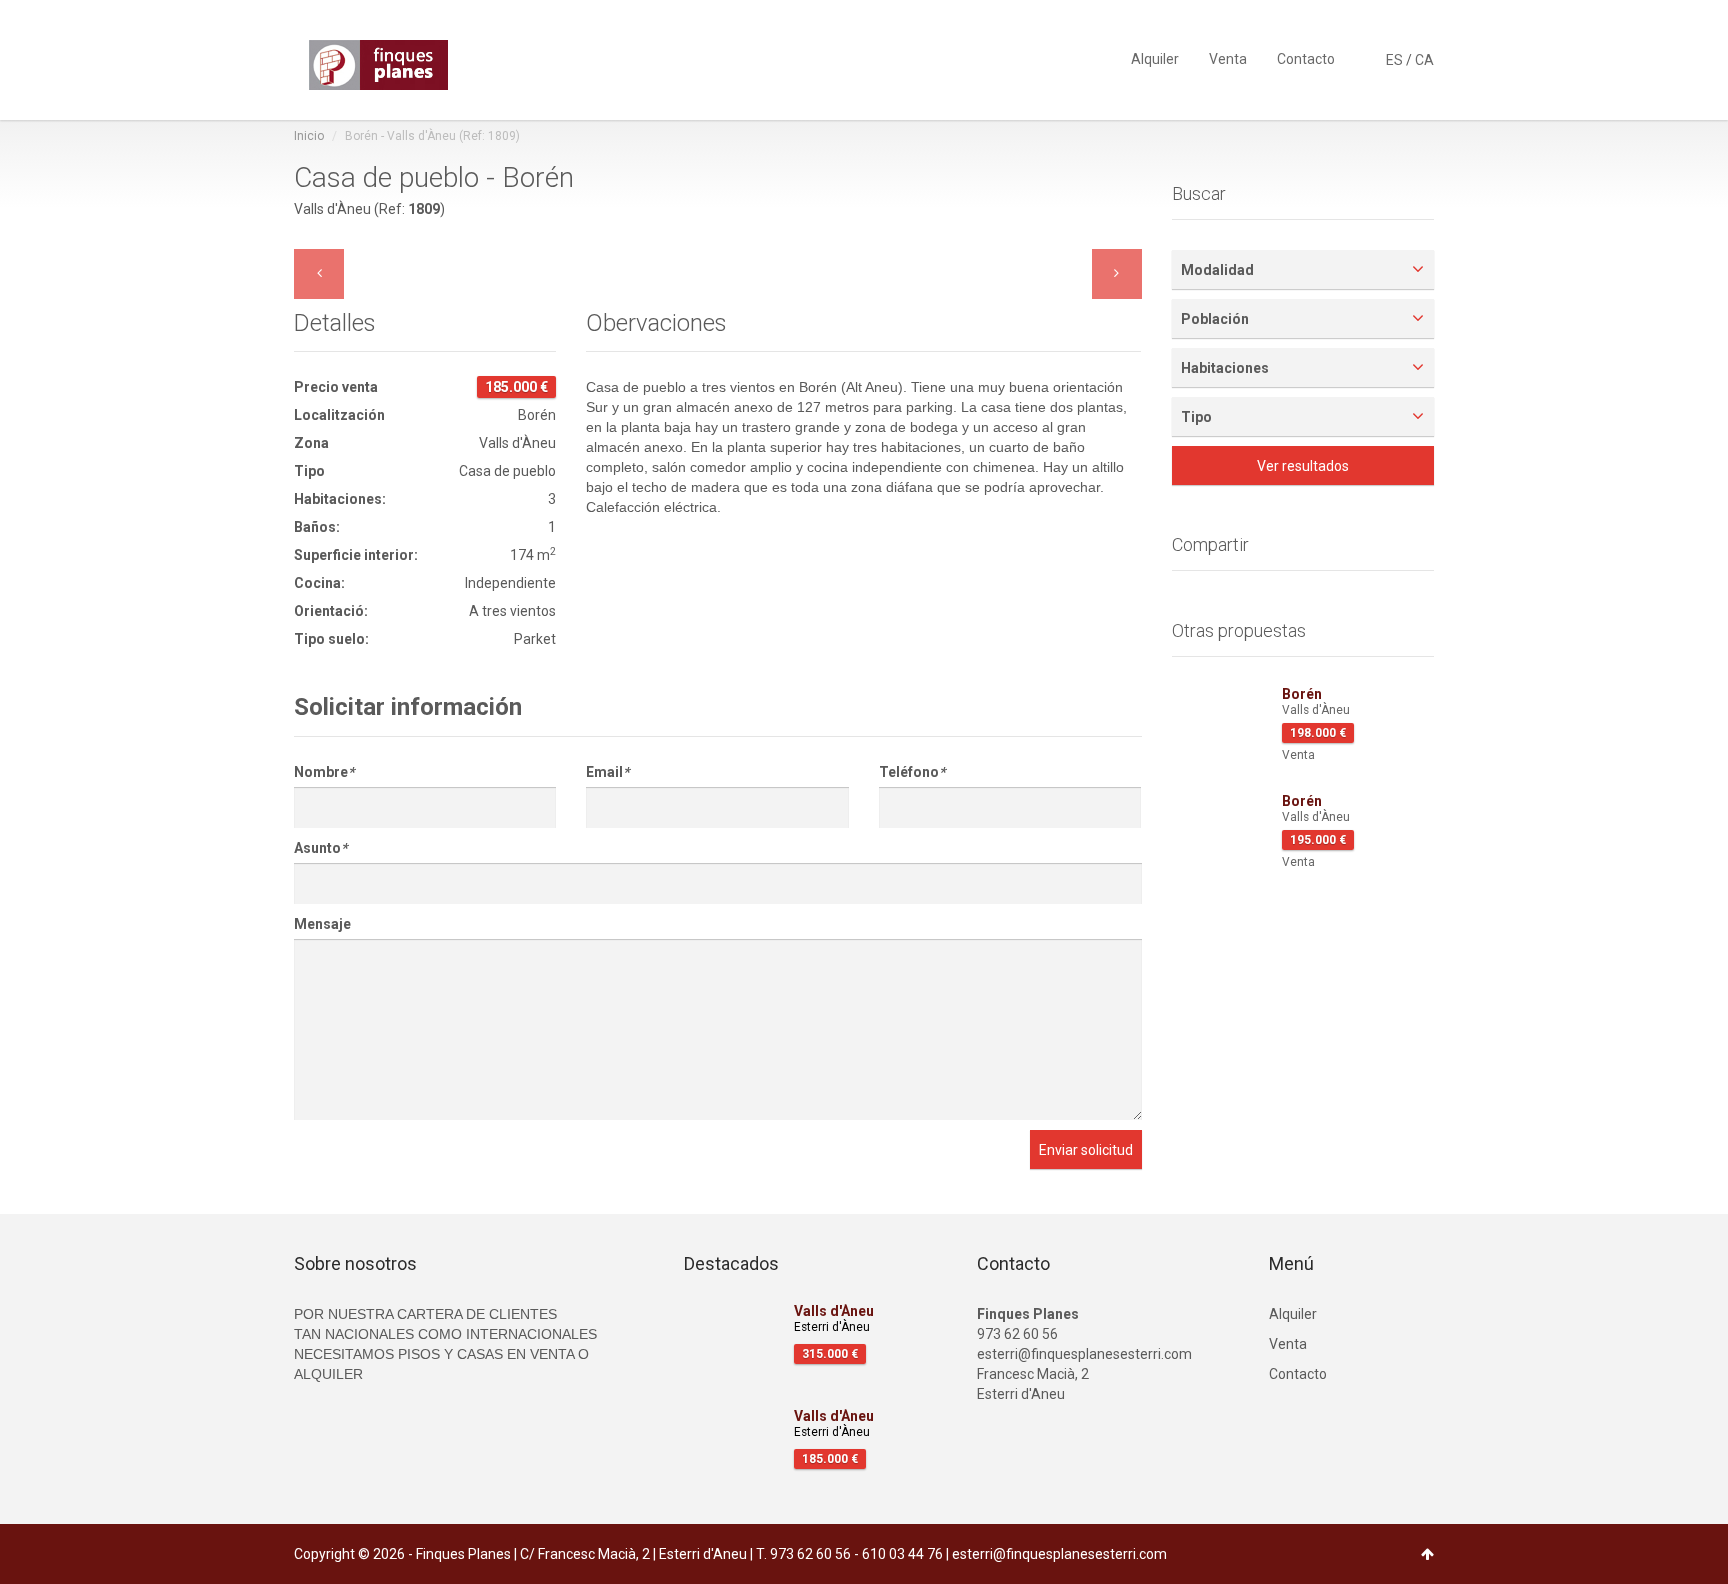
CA (1424, 60)
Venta (1228, 57)
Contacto (1306, 57)
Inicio (309, 136)
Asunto (320, 848)
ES (1394, 60)
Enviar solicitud (1086, 1150)
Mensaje (322, 924)
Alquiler (1155, 57)
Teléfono (912, 772)
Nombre (324, 772)
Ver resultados (1303, 466)
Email (607, 772)
